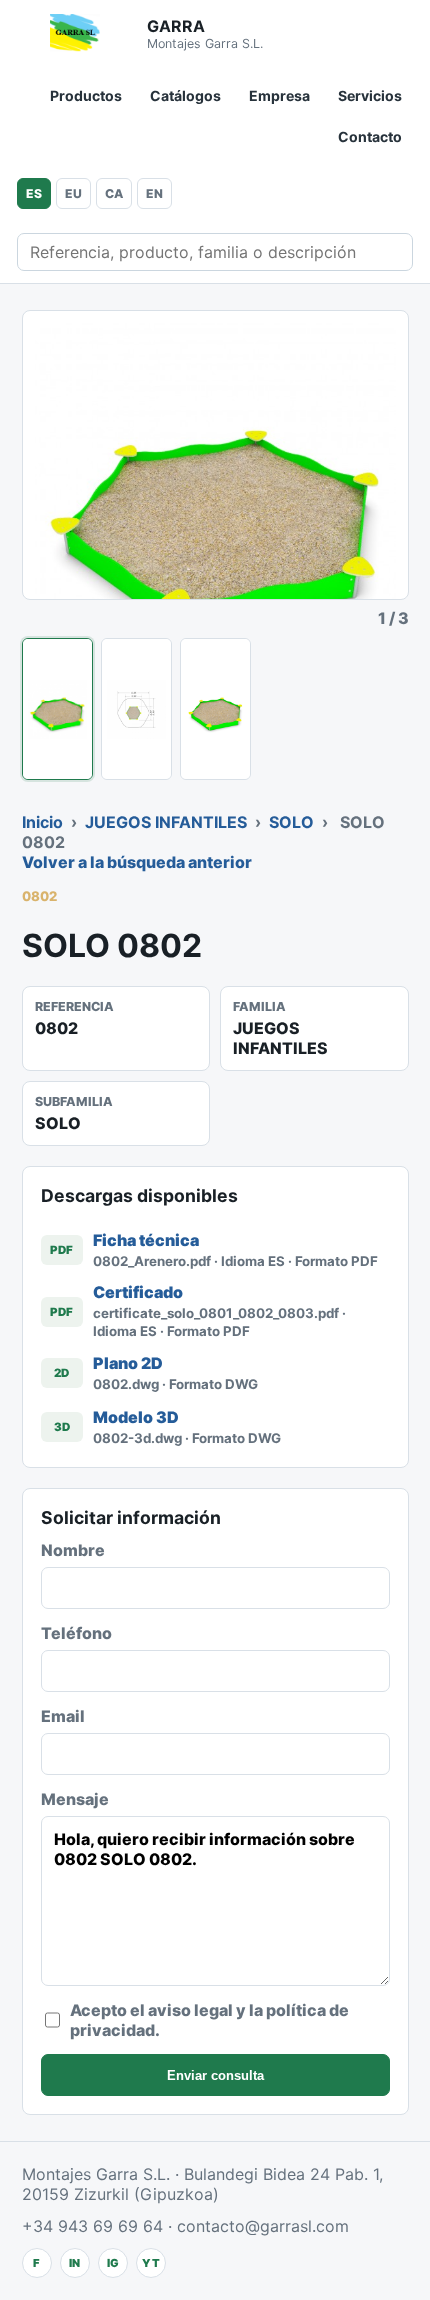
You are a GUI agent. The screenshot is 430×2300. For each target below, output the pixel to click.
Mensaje (75, 1799)
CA (114, 193)
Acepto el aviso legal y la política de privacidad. (209, 2020)
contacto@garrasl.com (263, 2226)
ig (113, 2263)
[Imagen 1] (57, 709)
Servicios (370, 95)
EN (154, 193)
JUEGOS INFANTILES (166, 822)
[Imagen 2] (136, 709)
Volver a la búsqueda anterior (137, 862)
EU (73, 193)
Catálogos (185, 95)
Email (63, 1716)
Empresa (279, 95)
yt (151, 2263)
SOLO (291, 822)
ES (34, 193)
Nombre (73, 1550)
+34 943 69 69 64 (92, 2226)
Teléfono (76, 1633)
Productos (86, 95)
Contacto (370, 136)
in (74, 2263)
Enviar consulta (215, 2075)
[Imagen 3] (215, 709)
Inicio (42, 822)
